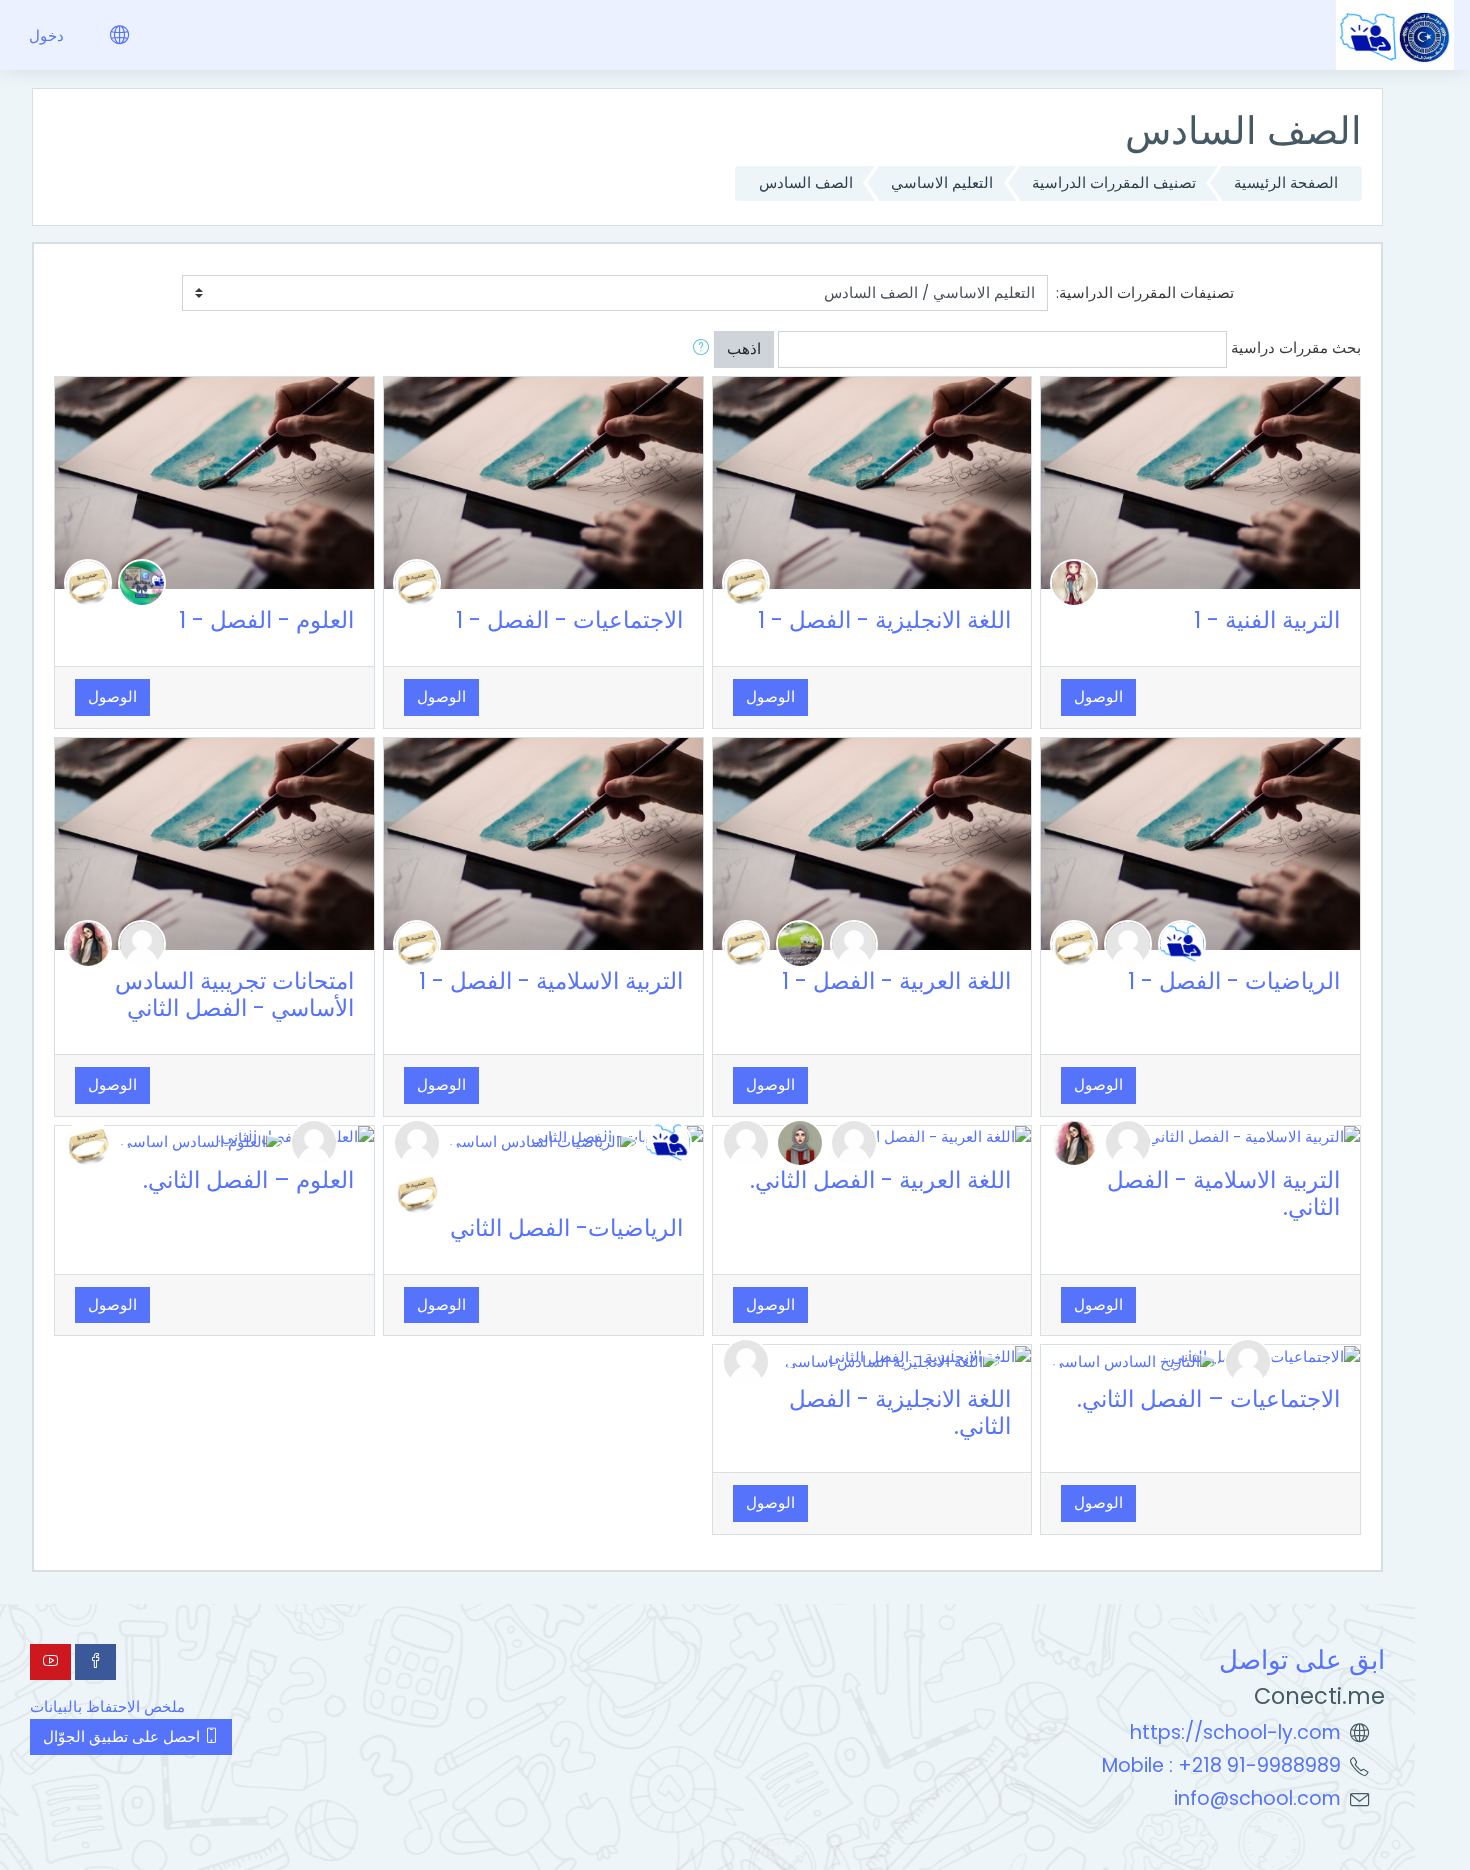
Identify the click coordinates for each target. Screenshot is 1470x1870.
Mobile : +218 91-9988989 (1221, 1765)
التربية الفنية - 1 (1267, 620)
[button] (697, 349)
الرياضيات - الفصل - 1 (1234, 981)
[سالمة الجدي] (1182, 942)
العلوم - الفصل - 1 (266, 620)
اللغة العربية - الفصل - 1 (896, 981)
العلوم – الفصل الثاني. (248, 1180)
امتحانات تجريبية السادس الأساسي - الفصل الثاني (234, 994)
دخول (46, 35)
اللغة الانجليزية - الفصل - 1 (884, 620)
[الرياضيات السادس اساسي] (542, 1141)
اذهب (744, 348)
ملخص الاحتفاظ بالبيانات (107, 1706)
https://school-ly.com (1235, 1732)
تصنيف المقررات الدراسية (1114, 182)
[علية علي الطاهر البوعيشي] (800, 942)
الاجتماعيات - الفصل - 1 (569, 620)
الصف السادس (806, 182)
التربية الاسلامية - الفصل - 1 (551, 981)
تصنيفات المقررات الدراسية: (1145, 292)
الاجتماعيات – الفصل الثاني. (1208, 1399)
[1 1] (142, 942)
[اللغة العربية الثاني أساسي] (1074, 581)
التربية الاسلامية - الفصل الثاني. (1223, 1193)
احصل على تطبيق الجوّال (123, 1736)
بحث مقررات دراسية (1296, 347)
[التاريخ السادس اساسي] (1134, 1360)
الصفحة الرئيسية (1286, 182)
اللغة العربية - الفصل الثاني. (880, 1180)
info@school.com (1257, 1798)
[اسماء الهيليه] (1128, 942)
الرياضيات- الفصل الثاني (566, 1228)
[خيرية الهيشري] (854, 942)
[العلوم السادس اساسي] (201, 1141)
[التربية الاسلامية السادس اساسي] (88, 942)
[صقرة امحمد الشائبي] (142, 581)
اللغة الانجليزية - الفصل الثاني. (900, 1412)
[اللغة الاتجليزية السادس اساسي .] (888, 1360)
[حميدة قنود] (746, 581)
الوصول (1098, 696)
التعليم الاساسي (942, 182)
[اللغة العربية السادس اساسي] (800, 1141)
